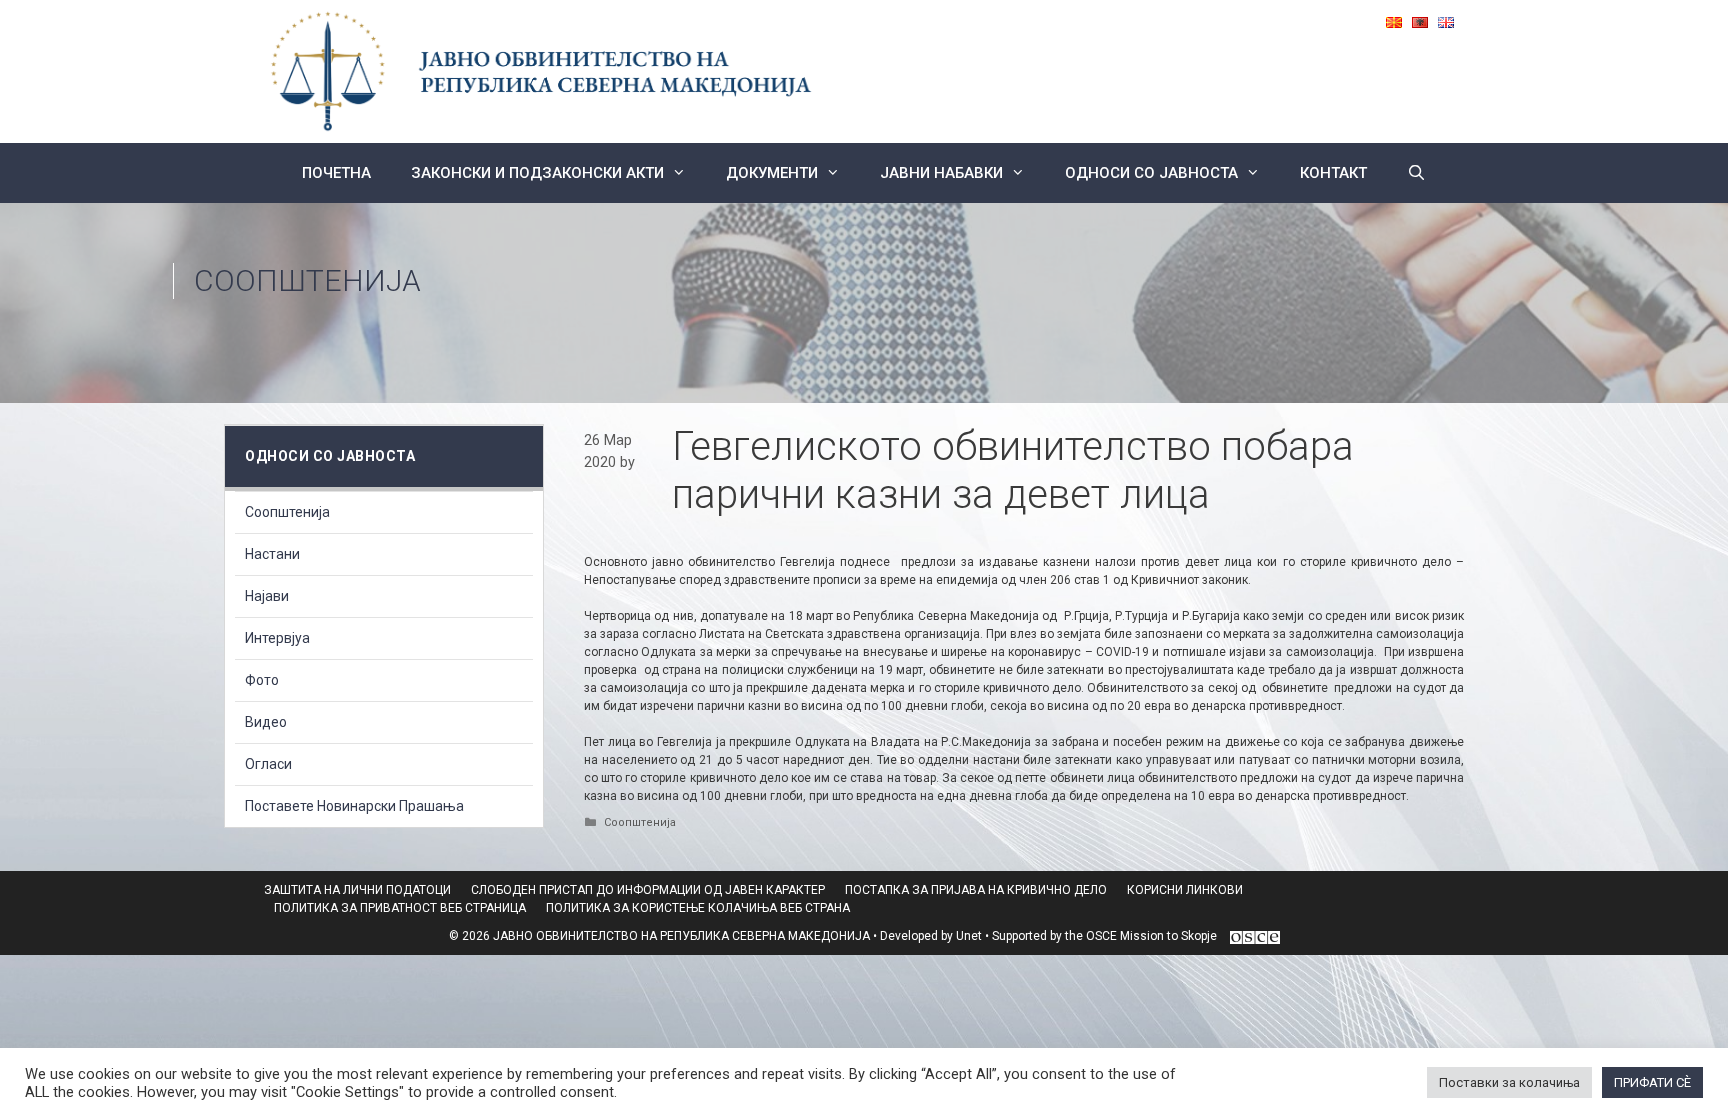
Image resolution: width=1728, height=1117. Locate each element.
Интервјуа (277, 638)
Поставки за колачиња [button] (1509, 1082)
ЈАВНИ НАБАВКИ (941, 173)
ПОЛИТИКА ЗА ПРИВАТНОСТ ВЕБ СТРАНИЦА (400, 908)
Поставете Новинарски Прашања (354, 806)
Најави (267, 596)
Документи (772, 173)
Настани (272, 554)
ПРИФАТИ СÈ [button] (1652, 1082)
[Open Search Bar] (1416, 173)
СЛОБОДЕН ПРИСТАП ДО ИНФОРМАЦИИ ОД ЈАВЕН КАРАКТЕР (648, 890)
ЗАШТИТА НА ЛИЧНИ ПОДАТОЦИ (357, 890)
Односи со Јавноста (1151, 173)
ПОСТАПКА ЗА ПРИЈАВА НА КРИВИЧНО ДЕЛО (976, 890)
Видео (266, 722)
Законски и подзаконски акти (537, 173)
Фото (262, 680)
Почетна (336, 173)
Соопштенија (307, 280)
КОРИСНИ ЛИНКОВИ (1185, 890)
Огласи (268, 764)
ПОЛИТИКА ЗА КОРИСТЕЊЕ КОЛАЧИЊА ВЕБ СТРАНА (698, 908)
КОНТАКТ (1333, 173)
